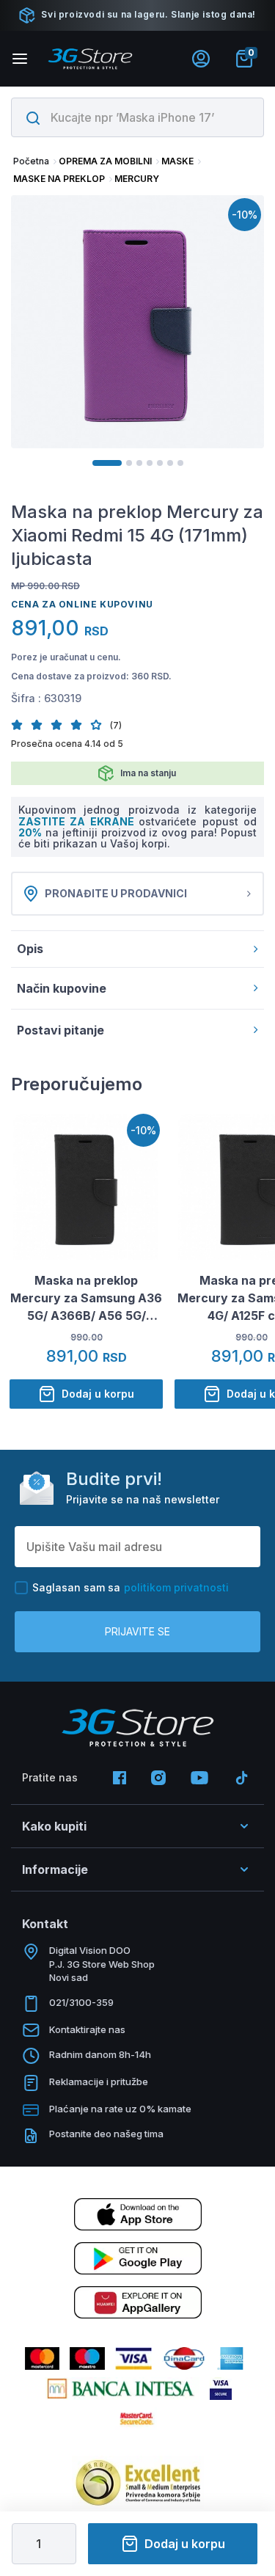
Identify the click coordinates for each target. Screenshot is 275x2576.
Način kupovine (62, 988)
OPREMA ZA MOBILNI (105, 161)
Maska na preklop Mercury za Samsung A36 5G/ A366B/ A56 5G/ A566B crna (86, 1299)
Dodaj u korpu (185, 2544)
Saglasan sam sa (131, 1587)
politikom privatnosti (176, 1587)
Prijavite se (137, 1631)
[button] (21, 725)
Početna (31, 161)
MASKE (177, 161)
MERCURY (137, 179)
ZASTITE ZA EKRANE (78, 821)
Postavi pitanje (60, 1030)
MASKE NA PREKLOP (59, 179)
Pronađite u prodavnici (116, 893)
